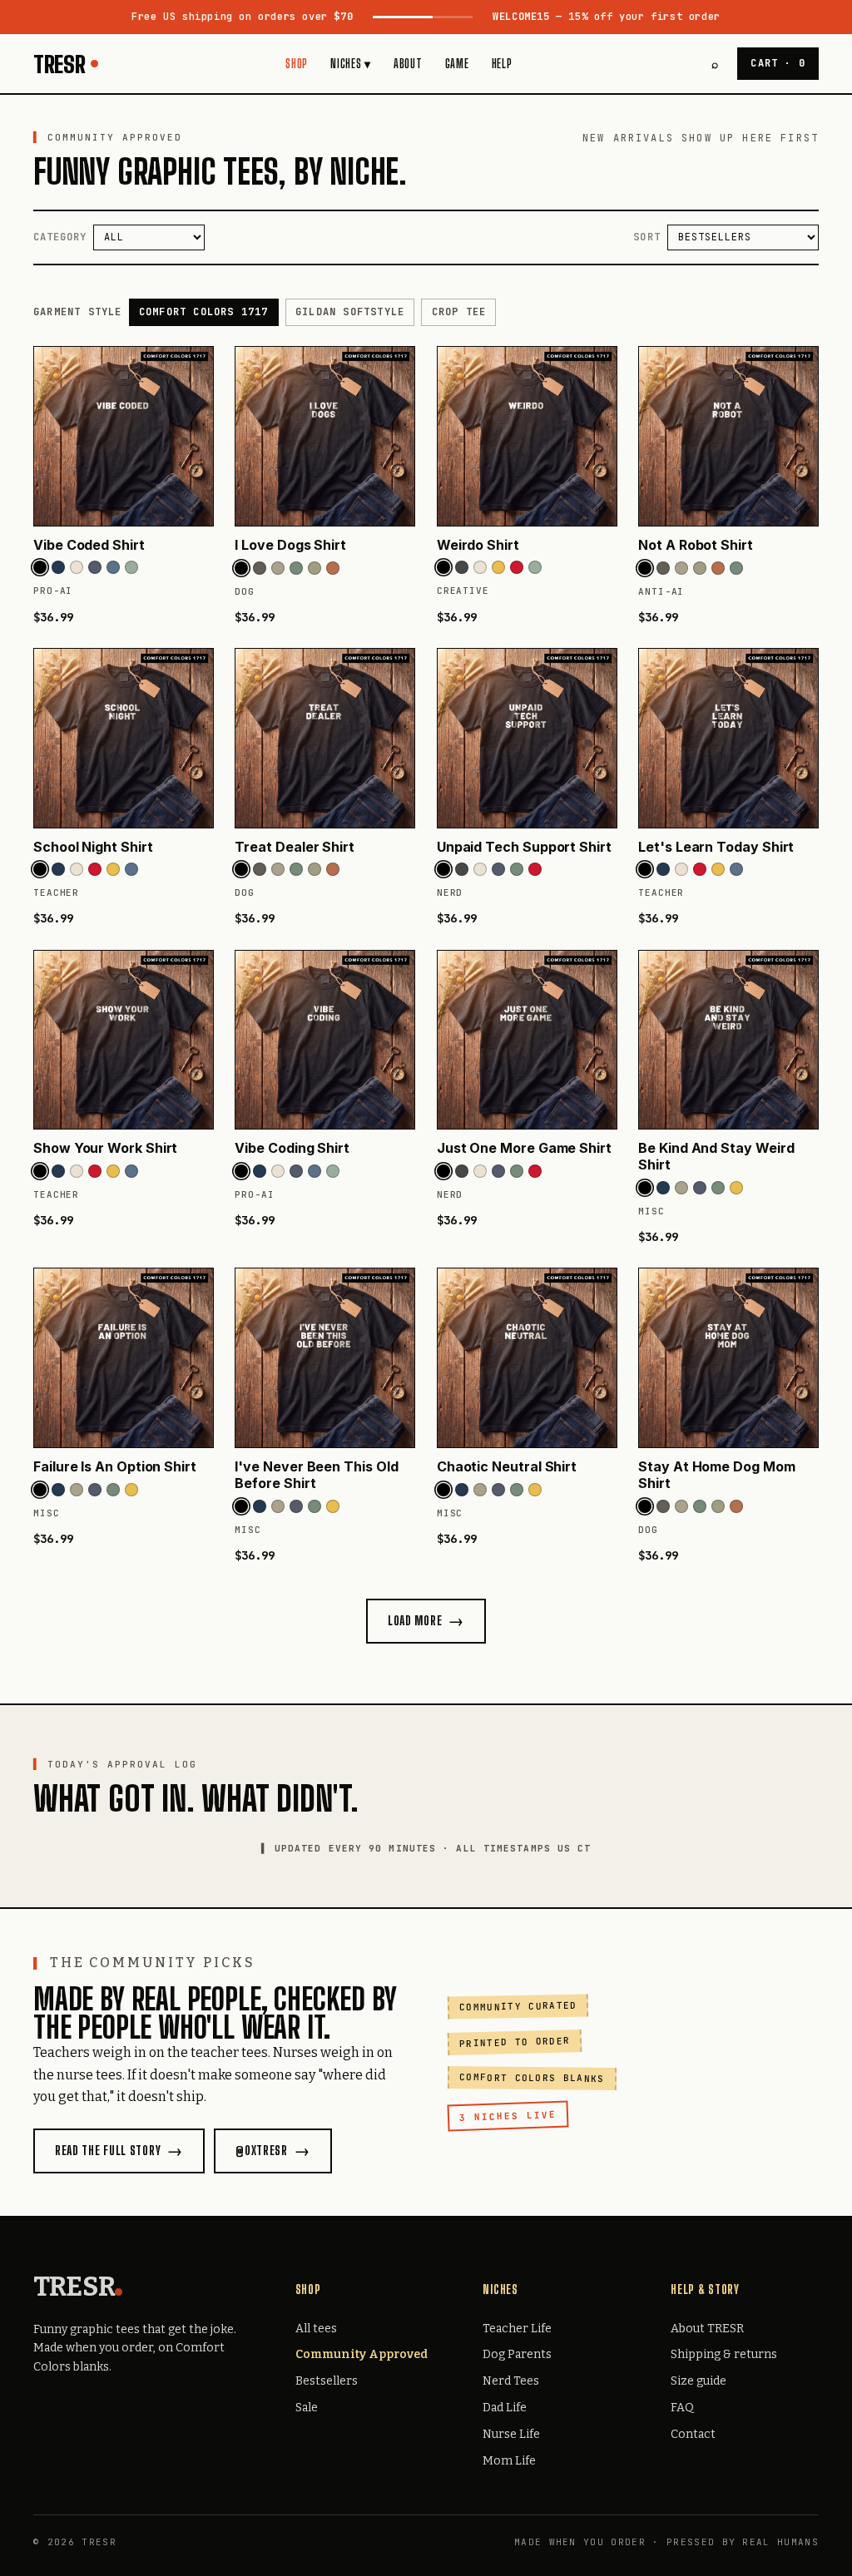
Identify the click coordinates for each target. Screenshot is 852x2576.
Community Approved (362, 2354)
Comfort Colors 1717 (204, 312)
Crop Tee (459, 312)
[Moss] (296, 568)
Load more (415, 1621)
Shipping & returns (724, 2354)
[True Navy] (58, 567)
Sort (647, 237)
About (408, 64)
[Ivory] (77, 567)
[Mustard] (498, 567)
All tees (316, 2329)
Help (502, 64)
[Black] (40, 567)
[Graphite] (462, 567)
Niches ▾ (351, 64)
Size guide (698, 2381)
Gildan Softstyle (350, 312)
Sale (307, 2408)
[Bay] (131, 567)
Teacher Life (517, 2329)
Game (457, 64)
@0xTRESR (262, 2151)
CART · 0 (778, 63)
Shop (297, 64)
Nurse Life (511, 2434)
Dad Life (505, 2408)
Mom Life (509, 2461)
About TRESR (707, 2329)
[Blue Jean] (113, 567)
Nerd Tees (511, 2381)
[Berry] (517, 567)
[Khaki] (315, 568)
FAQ (682, 2408)
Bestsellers (327, 2381)
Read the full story (108, 2151)
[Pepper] (260, 568)
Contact (693, 2434)
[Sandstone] (278, 568)
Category (60, 237)
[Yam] (333, 568)
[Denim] (95, 567)
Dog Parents (517, 2354)
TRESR (59, 64)
